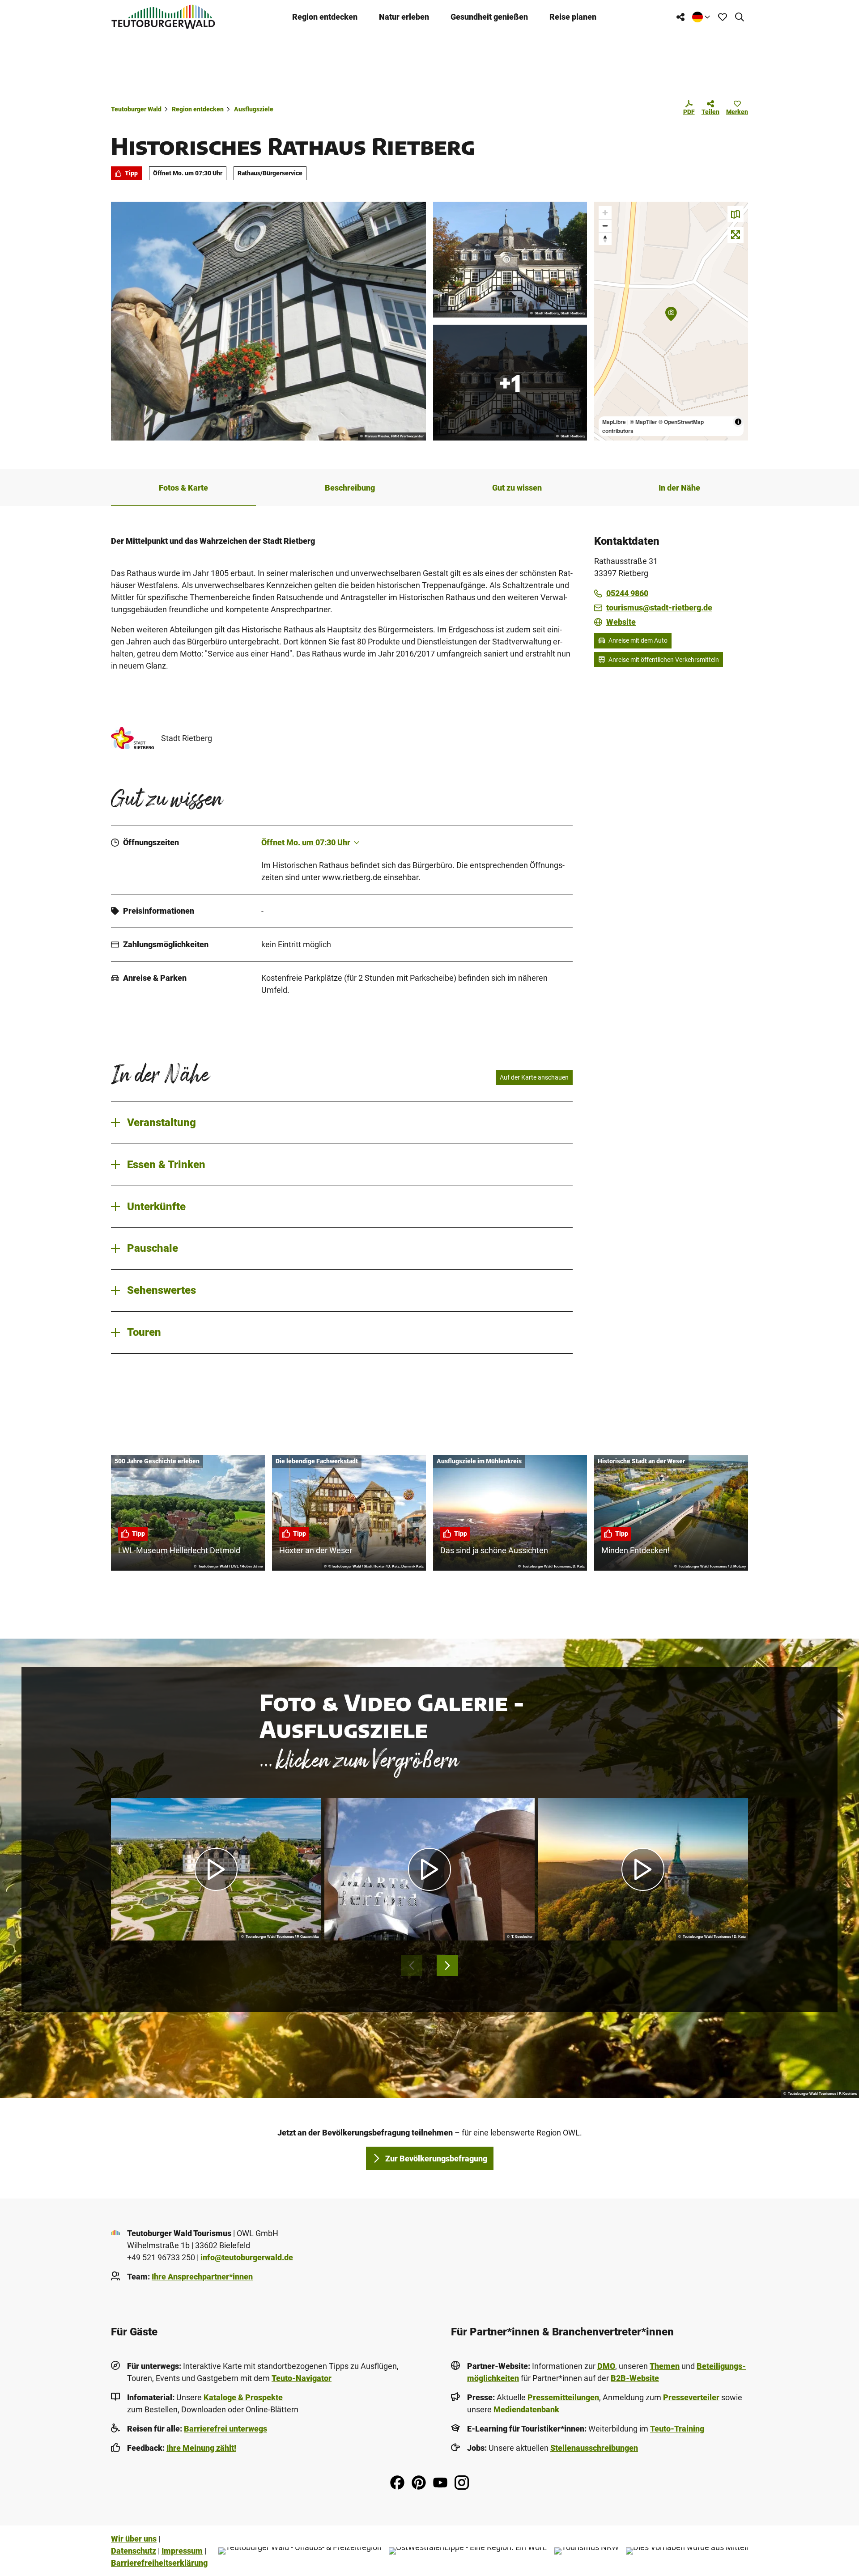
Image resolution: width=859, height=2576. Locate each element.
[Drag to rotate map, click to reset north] (605, 239)
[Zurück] (412, 1966)
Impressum (182, 2551)
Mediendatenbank (526, 2409)
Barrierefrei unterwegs (225, 2429)
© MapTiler (644, 422)
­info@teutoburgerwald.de (247, 2257)
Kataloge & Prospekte (243, 2397)
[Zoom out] (605, 226)
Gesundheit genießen (489, 17)
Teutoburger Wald (136, 109)
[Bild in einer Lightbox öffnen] (268, 321)
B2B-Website (635, 2378)
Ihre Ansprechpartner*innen (202, 2277)
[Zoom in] (605, 213)
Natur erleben (404, 17)
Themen (665, 2366)
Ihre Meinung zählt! (201, 2448)
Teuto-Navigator (302, 2378)
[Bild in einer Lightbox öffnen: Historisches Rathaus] (510, 260)
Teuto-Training (677, 2429)
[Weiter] (447, 1966)
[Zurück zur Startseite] (163, 17)
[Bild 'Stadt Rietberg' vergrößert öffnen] (132, 738)
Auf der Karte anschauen (534, 1077)
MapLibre (614, 422)
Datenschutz (134, 2551)
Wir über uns (134, 2539)
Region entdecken (325, 17)
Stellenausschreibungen (594, 2448)
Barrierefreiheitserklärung (159, 2563)
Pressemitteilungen (563, 2397)
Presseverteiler (691, 2397)
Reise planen (573, 17)
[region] (671, 321)
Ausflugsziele (254, 109)
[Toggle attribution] (738, 422)
